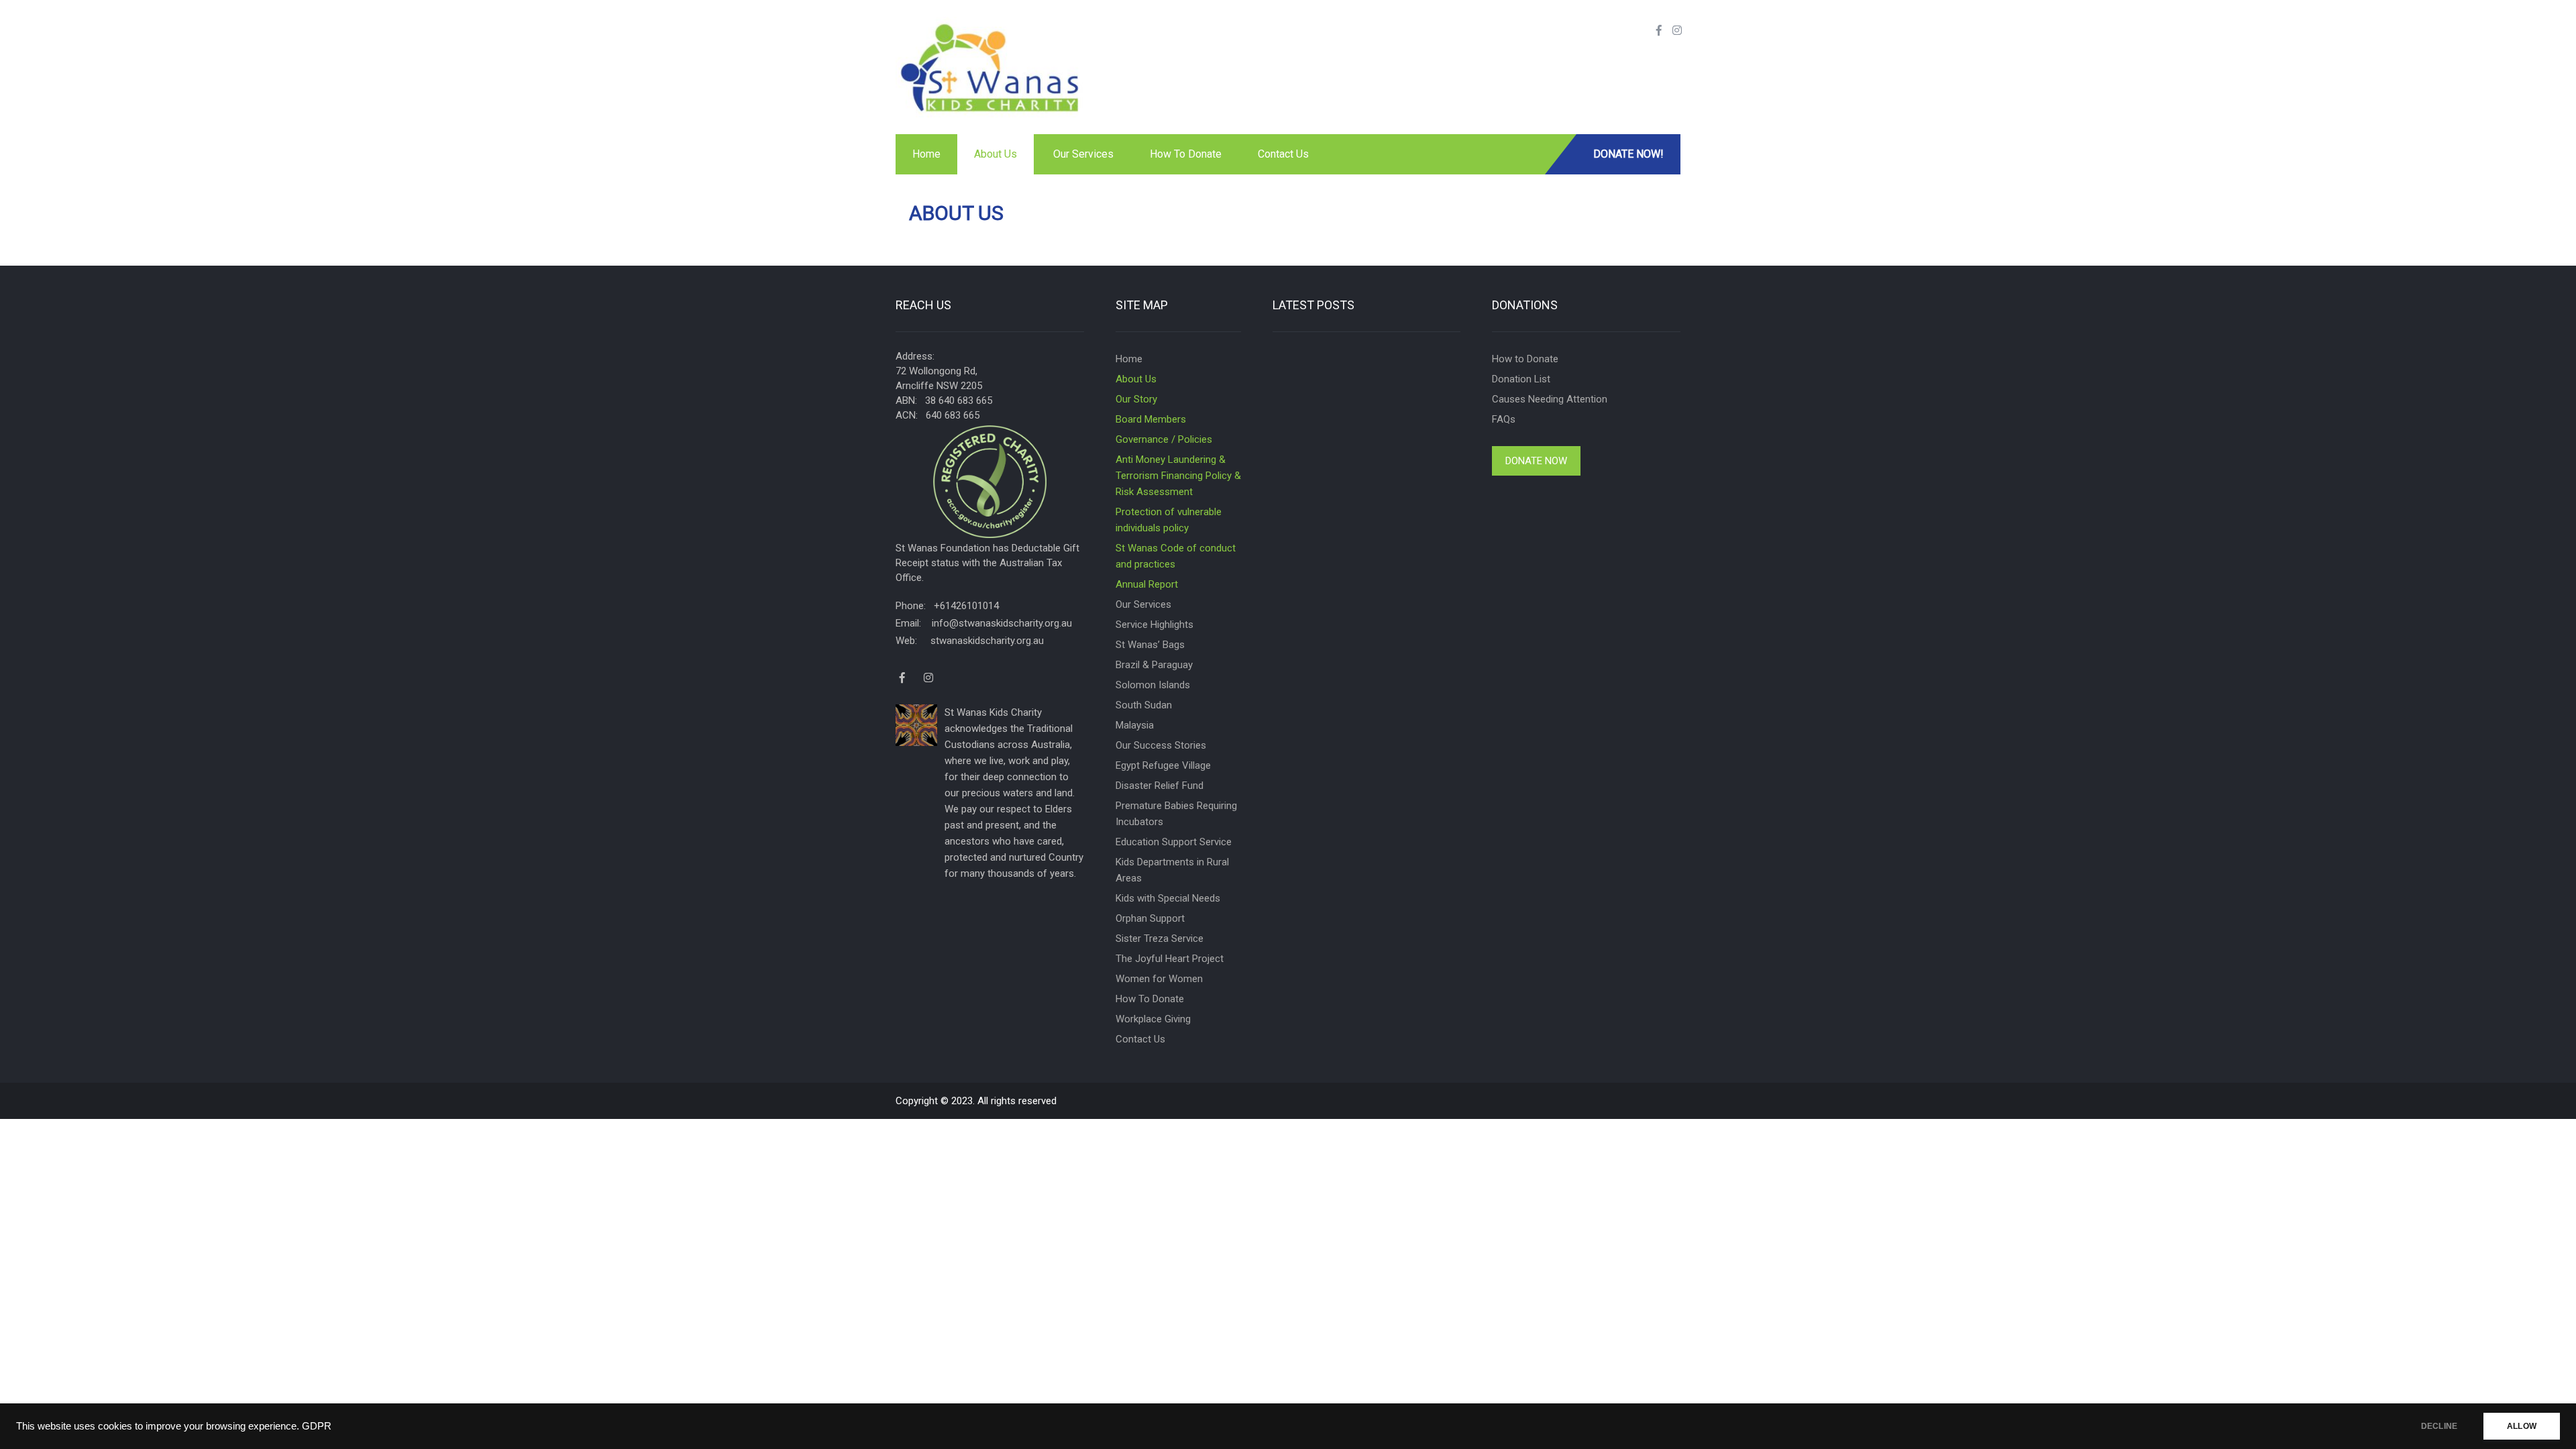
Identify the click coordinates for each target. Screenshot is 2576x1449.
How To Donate (1186, 154)
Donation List (1521, 379)
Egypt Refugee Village (1163, 765)
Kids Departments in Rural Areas (1172, 870)
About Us (996, 154)
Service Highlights (1155, 625)
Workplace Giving (1153, 1019)
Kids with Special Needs (1168, 898)
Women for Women (1159, 979)
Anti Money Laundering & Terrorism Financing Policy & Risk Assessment (1178, 476)
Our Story (1136, 399)
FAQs (1504, 419)
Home (926, 154)
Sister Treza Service (1160, 938)
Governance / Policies (1164, 439)
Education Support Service (1174, 842)
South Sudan (1144, 705)
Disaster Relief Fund (1160, 786)
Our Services (1083, 154)
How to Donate (1525, 359)
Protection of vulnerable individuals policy (1169, 520)
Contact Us (1283, 154)
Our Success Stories (1161, 745)
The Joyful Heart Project (1170, 959)
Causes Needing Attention (1550, 399)
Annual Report (1147, 584)
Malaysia (1135, 725)
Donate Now (1536, 461)
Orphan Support (1150, 918)
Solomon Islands (1153, 685)
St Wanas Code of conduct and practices (1176, 556)
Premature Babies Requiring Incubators (1176, 814)
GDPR (317, 1426)
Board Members (1151, 419)
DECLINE (2439, 1426)
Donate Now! (1628, 154)
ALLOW (2522, 1426)
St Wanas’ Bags (1150, 645)
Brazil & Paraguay (1154, 665)
